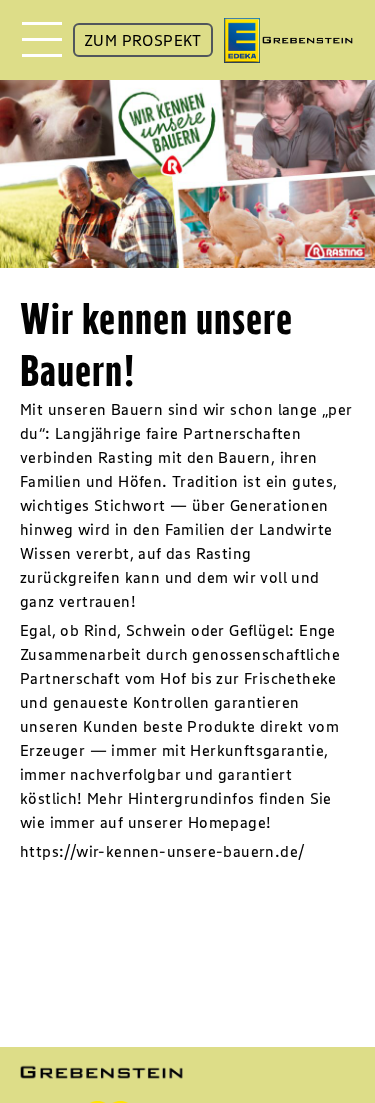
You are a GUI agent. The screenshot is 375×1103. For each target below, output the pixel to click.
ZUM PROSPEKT (143, 40)
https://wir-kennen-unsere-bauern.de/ (162, 851)
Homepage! (230, 822)
